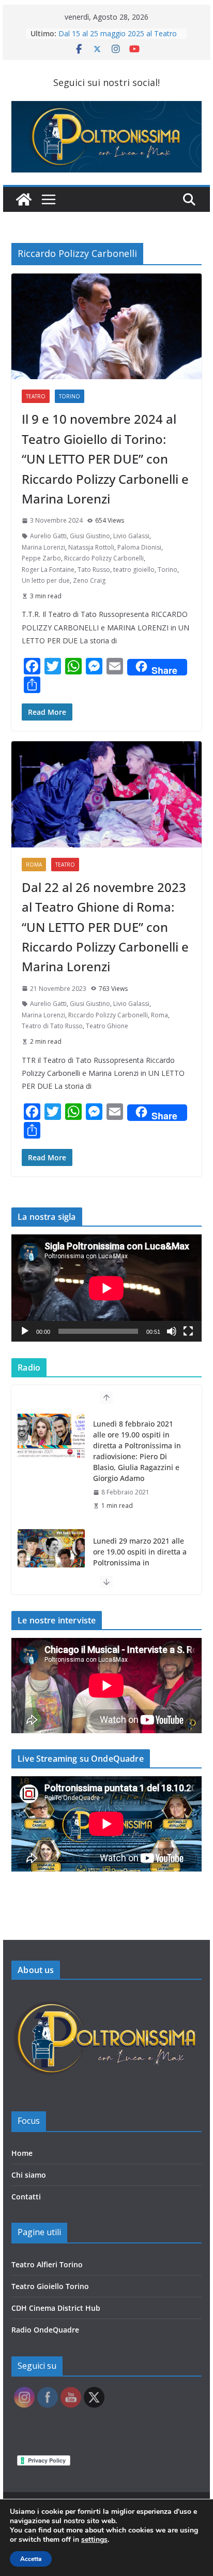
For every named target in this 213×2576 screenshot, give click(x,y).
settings (94, 2540)
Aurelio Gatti (48, 536)
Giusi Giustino (90, 536)
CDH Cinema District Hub (56, 2308)
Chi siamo (29, 2175)
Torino (70, 396)
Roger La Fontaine (48, 570)
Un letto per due (46, 580)
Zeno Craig (89, 580)
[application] (106, 1288)
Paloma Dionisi (139, 547)
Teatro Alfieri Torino (47, 2264)
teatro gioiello (134, 570)
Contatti (26, 2197)
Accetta (31, 2559)
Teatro (36, 396)
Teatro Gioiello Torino (50, 2286)
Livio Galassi (131, 536)
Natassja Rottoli (91, 547)
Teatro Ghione (107, 1026)
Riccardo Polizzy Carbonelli (104, 558)
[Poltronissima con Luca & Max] (24, 199)
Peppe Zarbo (41, 558)
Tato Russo (94, 570)
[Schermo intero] (188, 1331)
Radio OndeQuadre (45, 2330)
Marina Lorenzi (43, 547)
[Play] (25, 1331)
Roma (34, 865)
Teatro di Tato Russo (52, 1026)
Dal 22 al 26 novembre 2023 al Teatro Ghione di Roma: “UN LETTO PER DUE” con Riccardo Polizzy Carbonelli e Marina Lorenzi (105, 927)
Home (22, 2153)
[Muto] (172, 1331)
